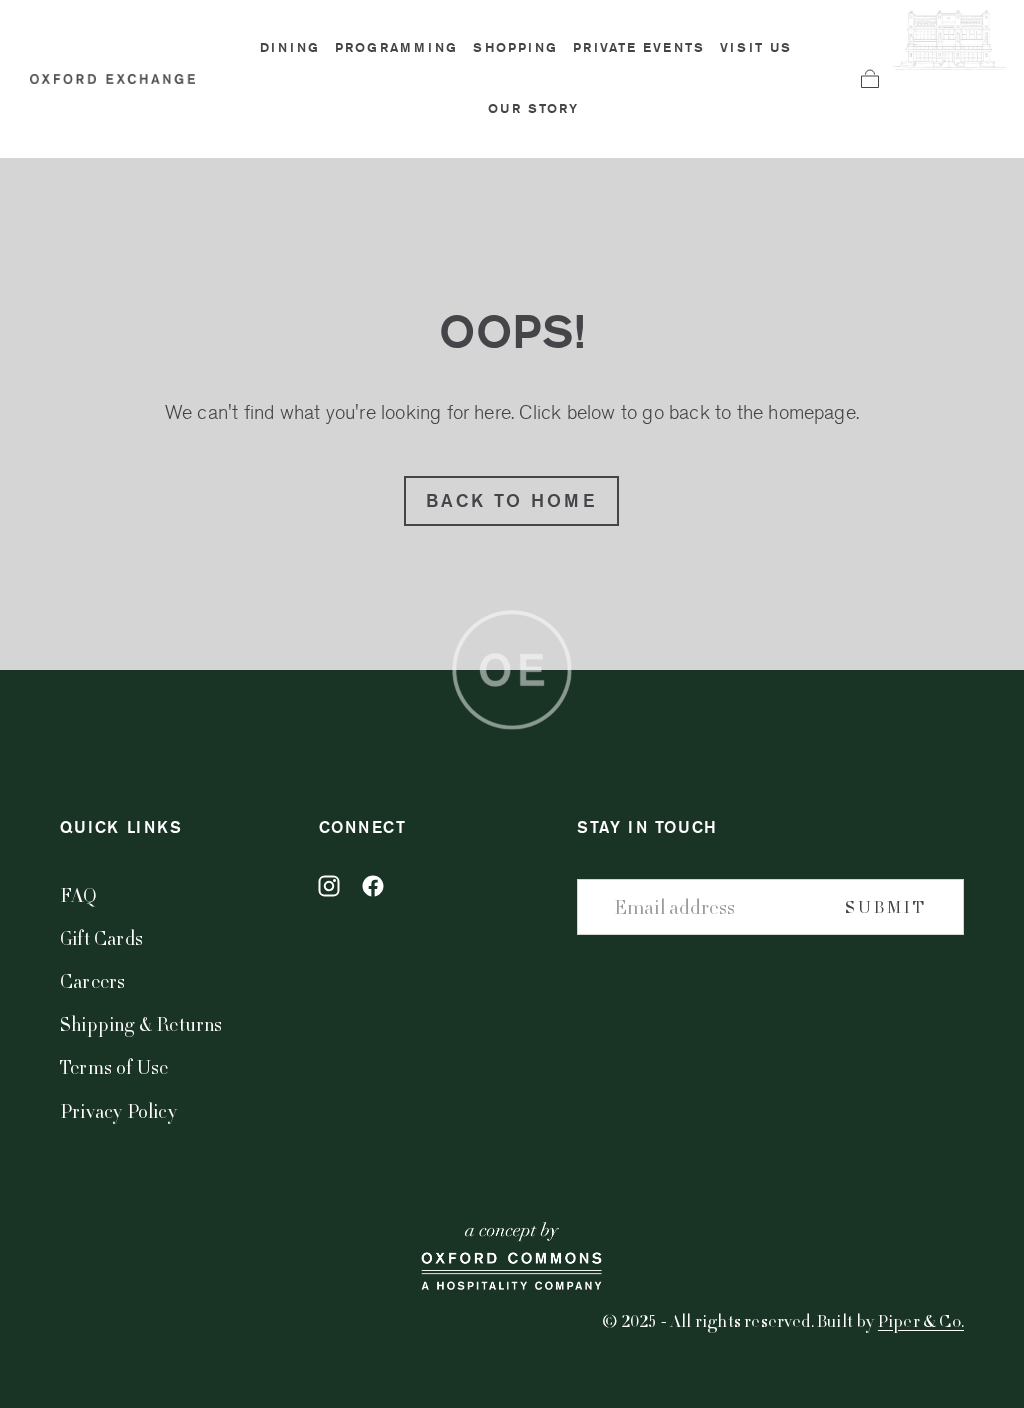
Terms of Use (114, 1066)
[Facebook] (373, 886)
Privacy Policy (118, 1110)
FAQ (79, 894)
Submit (886, 906)
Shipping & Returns (141, 1023)
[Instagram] (329, 886)
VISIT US (756, 48)
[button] (870, 79)
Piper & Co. (921, 1320)
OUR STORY (533, 109)
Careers (92, 980)
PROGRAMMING (396, 48)
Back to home (511, 500)
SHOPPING (515, 48)
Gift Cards (101, 937)
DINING (290, 48)
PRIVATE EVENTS (639, 48)
